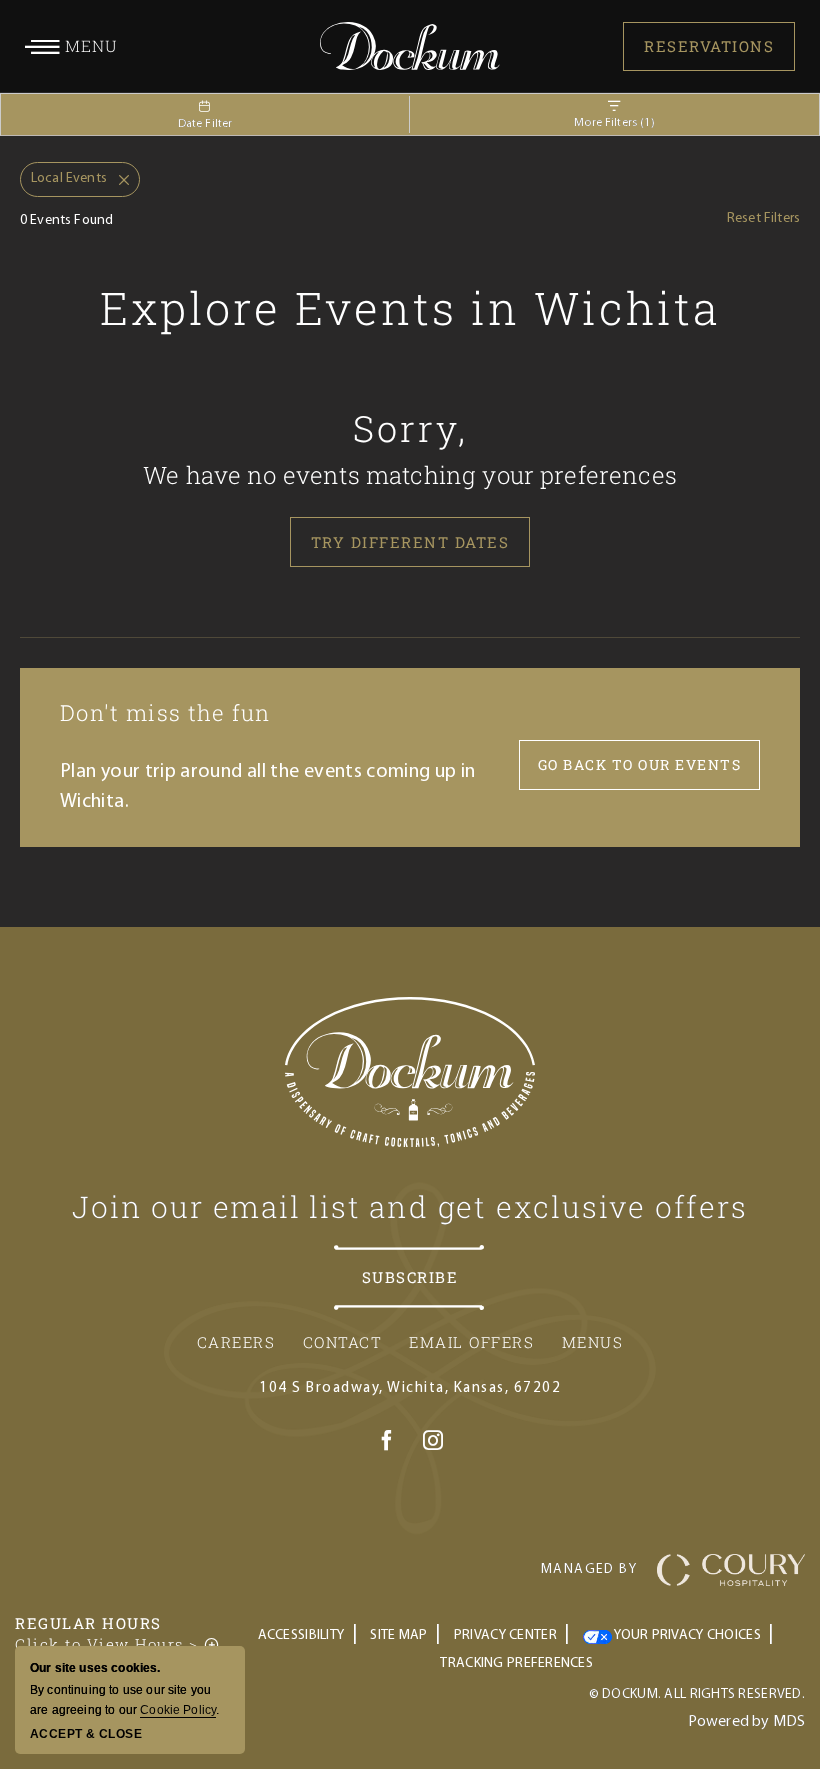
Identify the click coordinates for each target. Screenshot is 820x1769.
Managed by (589, 1569)
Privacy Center (505, 1635)
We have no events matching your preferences (410, 475)
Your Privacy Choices (686, 1635)
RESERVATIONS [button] (709, 46)
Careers (236, 1342)
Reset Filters (763, 218)
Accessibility (301, 1635)
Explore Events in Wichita (410, 308)
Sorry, (410, 428)
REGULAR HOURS (88, 1623)
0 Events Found (66, 220)
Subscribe (410, 1277)
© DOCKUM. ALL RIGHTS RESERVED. (697, 1694)
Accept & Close (86, 1734)
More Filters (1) (614, 123)
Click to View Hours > (118, 1644)
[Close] (118, 180)
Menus (593, 1342)
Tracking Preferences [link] (516, 1663)
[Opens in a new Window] (387, 1444)
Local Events (63, 174)
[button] (71, 46)
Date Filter (205, 124)
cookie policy (178, 1710)
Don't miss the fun (165, 712)
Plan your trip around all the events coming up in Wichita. (268, 787)
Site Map (398, 1635)
